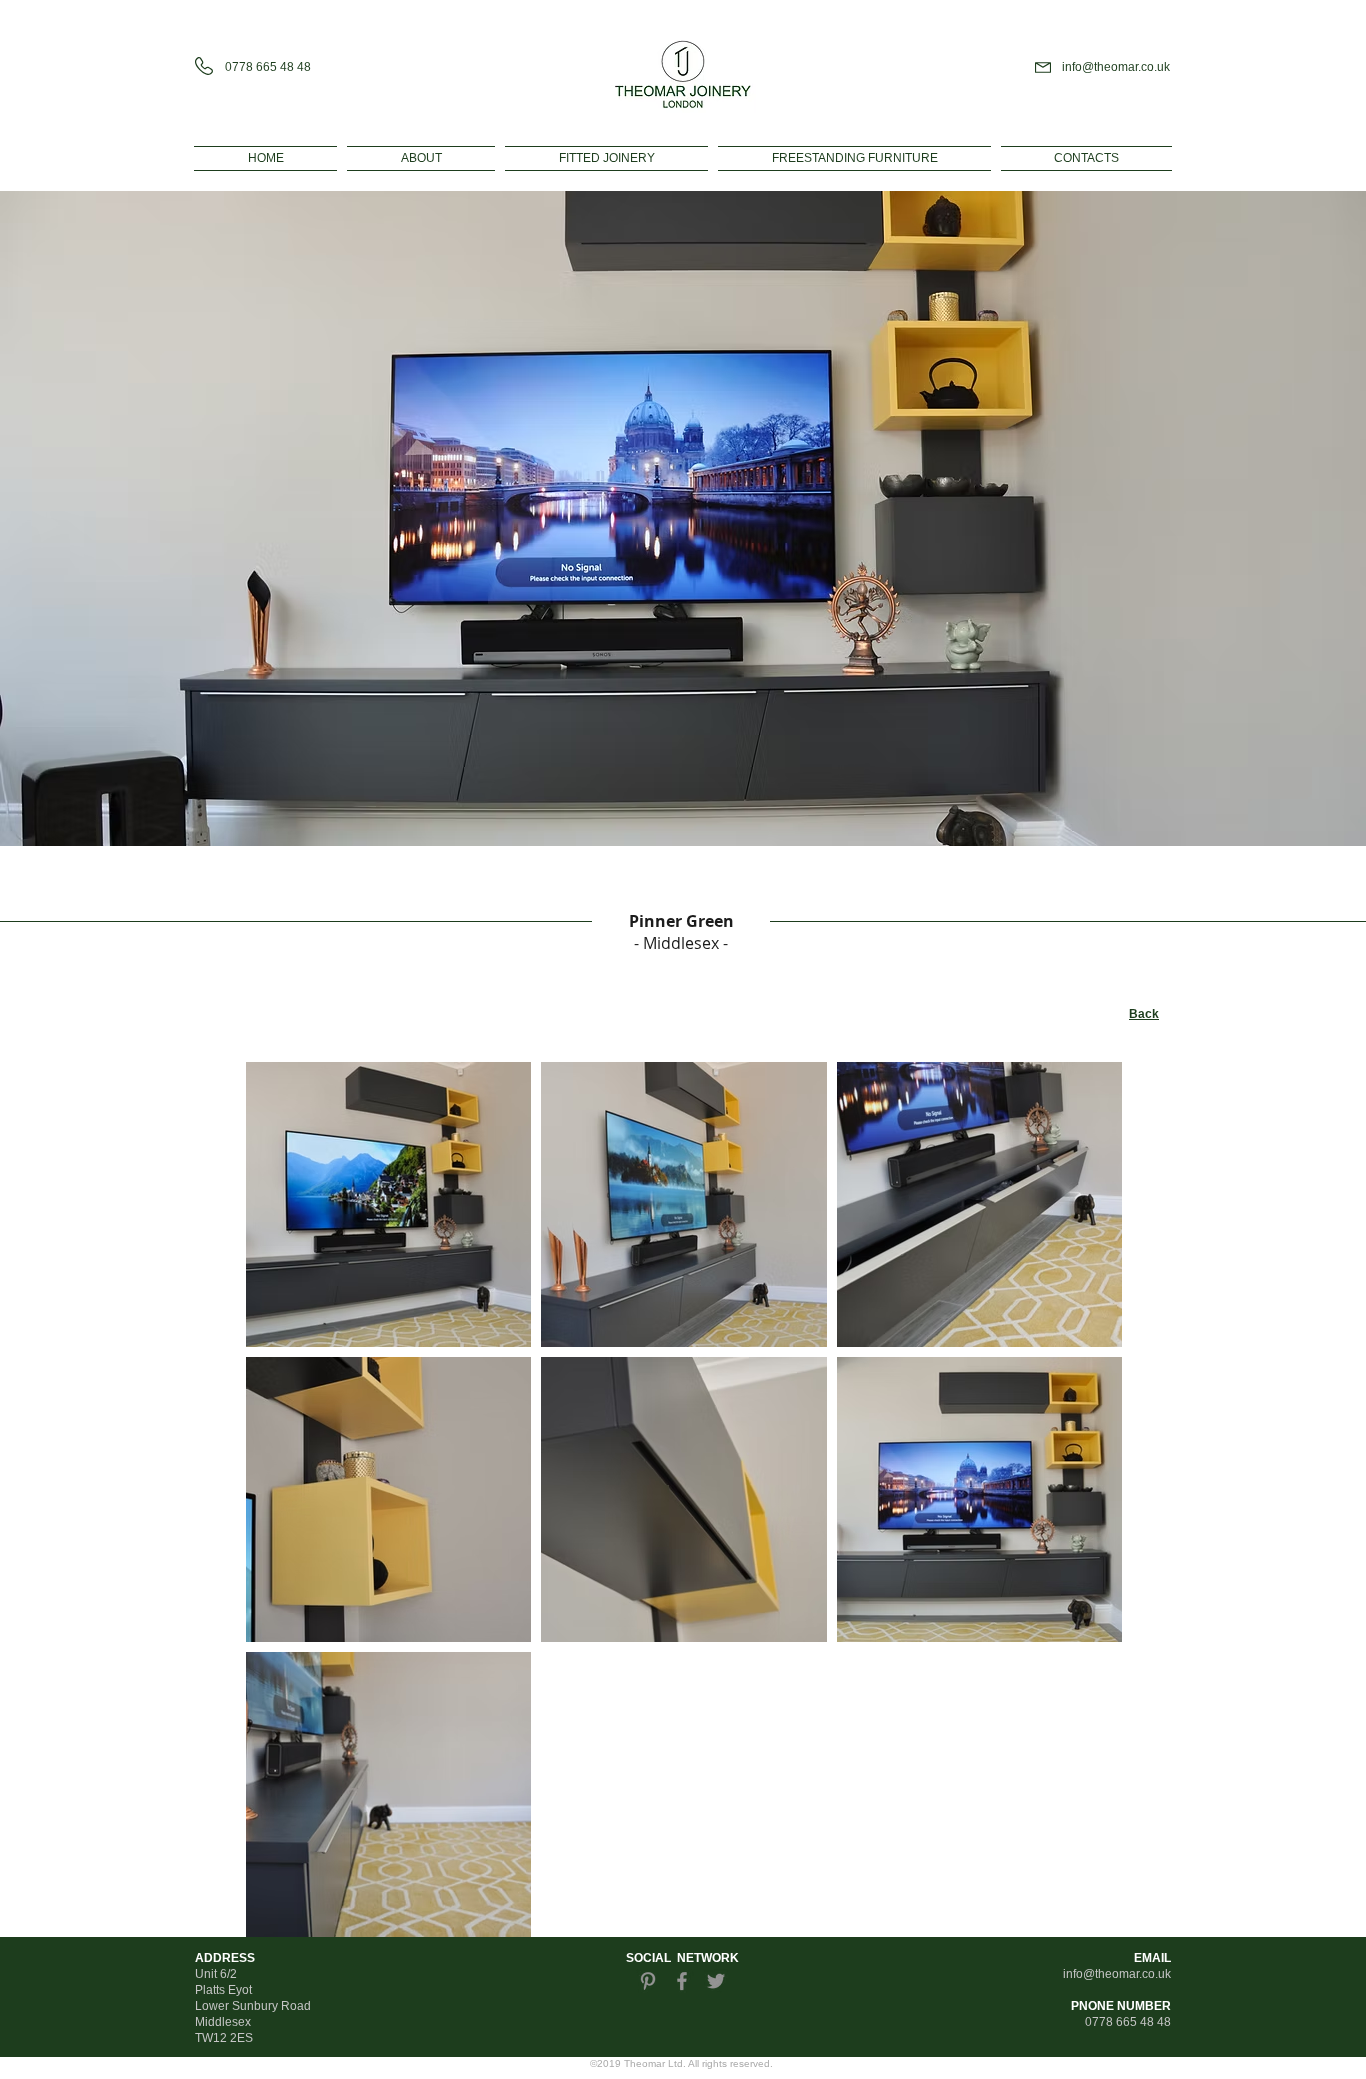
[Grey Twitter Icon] (716, 1981)
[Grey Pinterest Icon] (648, 1981)
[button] (683, 518)
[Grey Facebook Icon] (682, 1981)
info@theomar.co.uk (1116, 67)
